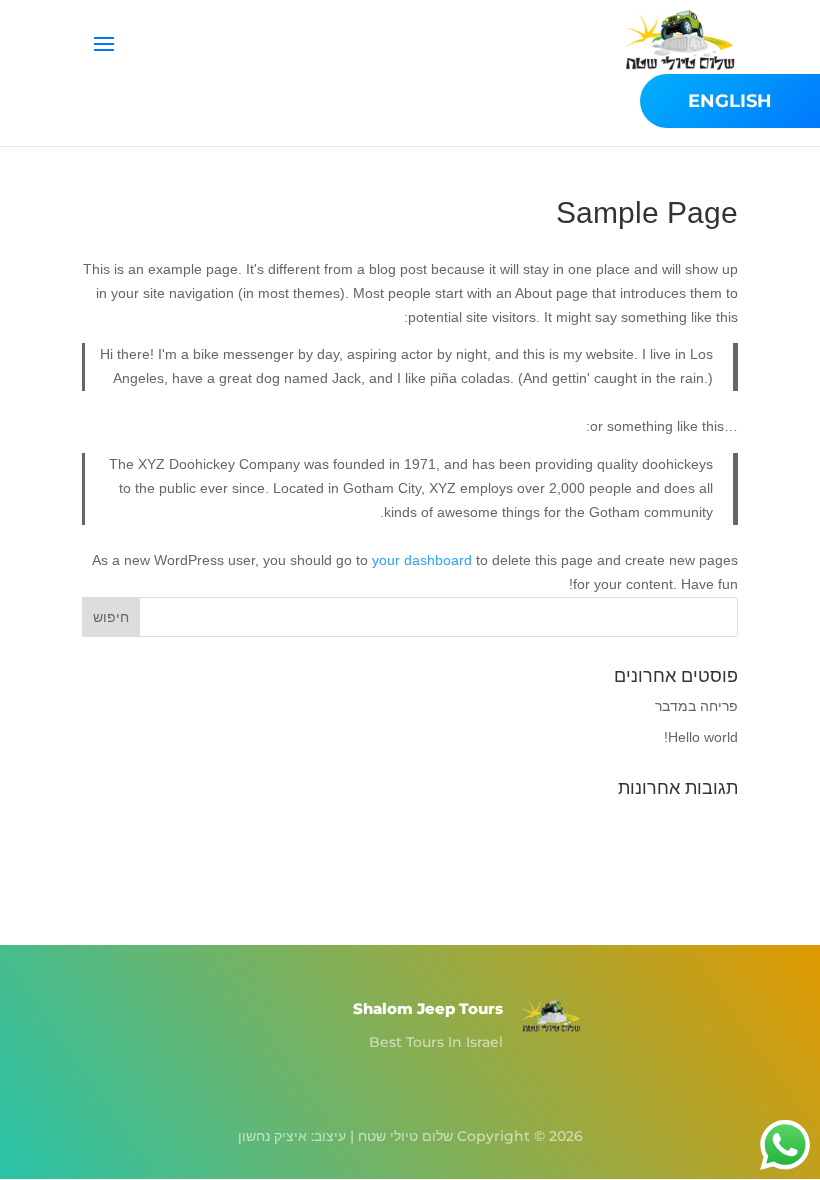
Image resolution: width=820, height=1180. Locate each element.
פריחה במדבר (696, 706)
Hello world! (701, 737)
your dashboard (422, 560)
